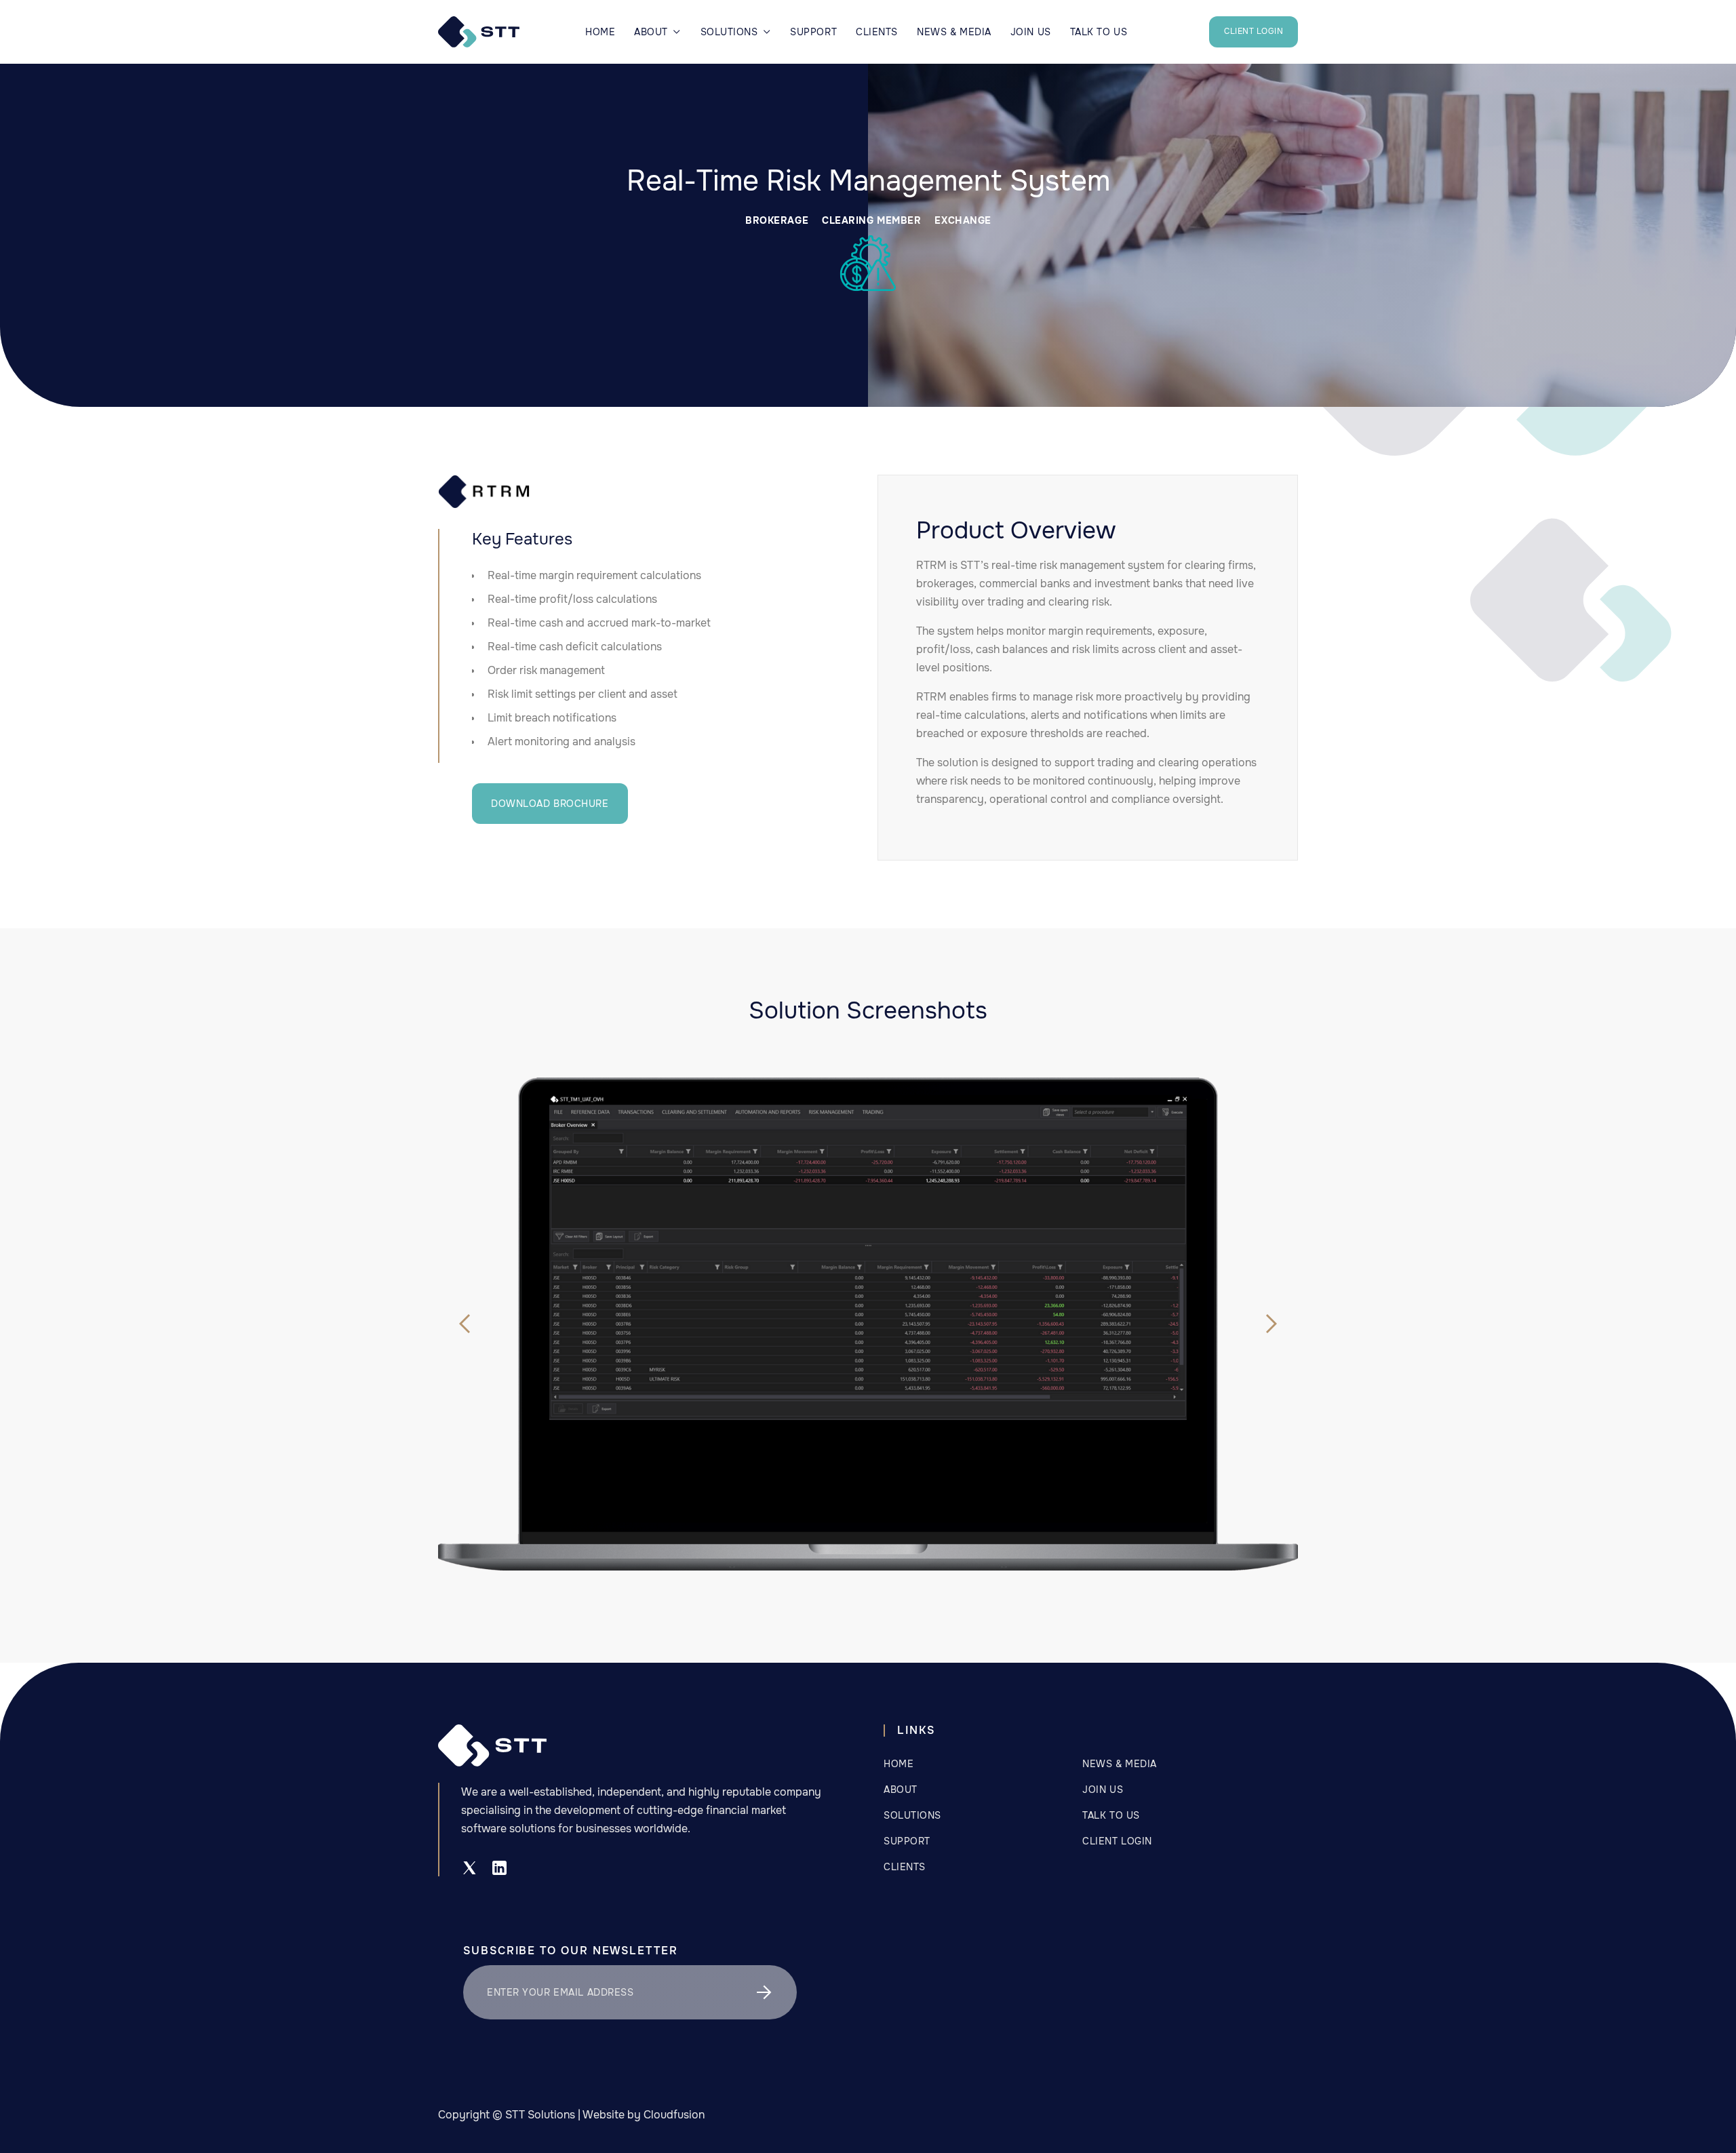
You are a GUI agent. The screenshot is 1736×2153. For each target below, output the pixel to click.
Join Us (1103, 1790)
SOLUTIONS (912, 1815)
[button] (657, 32)
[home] (479, 32)
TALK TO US (1099, 32)
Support (813, 32)
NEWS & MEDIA (954, 32)
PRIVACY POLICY (925, 1966)
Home (600, 32)
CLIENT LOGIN (1254, 31)
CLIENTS (877, 32)
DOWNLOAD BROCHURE (550, 804)
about (901, 1790)
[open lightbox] (868, 1258)
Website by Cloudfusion (644, 2115)
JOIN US (1031, 32)
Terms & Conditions (938, 1992)
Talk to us (1111, 1815)
